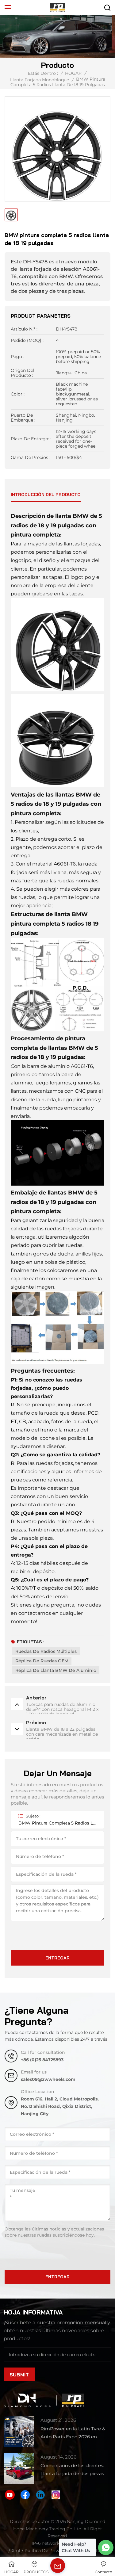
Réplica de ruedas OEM (42, 1661)
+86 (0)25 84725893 (42, 2060)
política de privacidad (48, 2551)
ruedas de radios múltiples (46, 1651)
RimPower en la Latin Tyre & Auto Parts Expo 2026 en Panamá (73, 2433)
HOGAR (73, 73)
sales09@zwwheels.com (48, 2079)
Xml (16, 2551)
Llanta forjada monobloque (40, 80)
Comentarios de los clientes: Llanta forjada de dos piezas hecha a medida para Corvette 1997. (75, 2470)
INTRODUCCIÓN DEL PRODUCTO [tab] (46, 495)
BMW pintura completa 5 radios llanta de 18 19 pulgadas (57, 1823)
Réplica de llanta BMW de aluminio (56, 1670)
